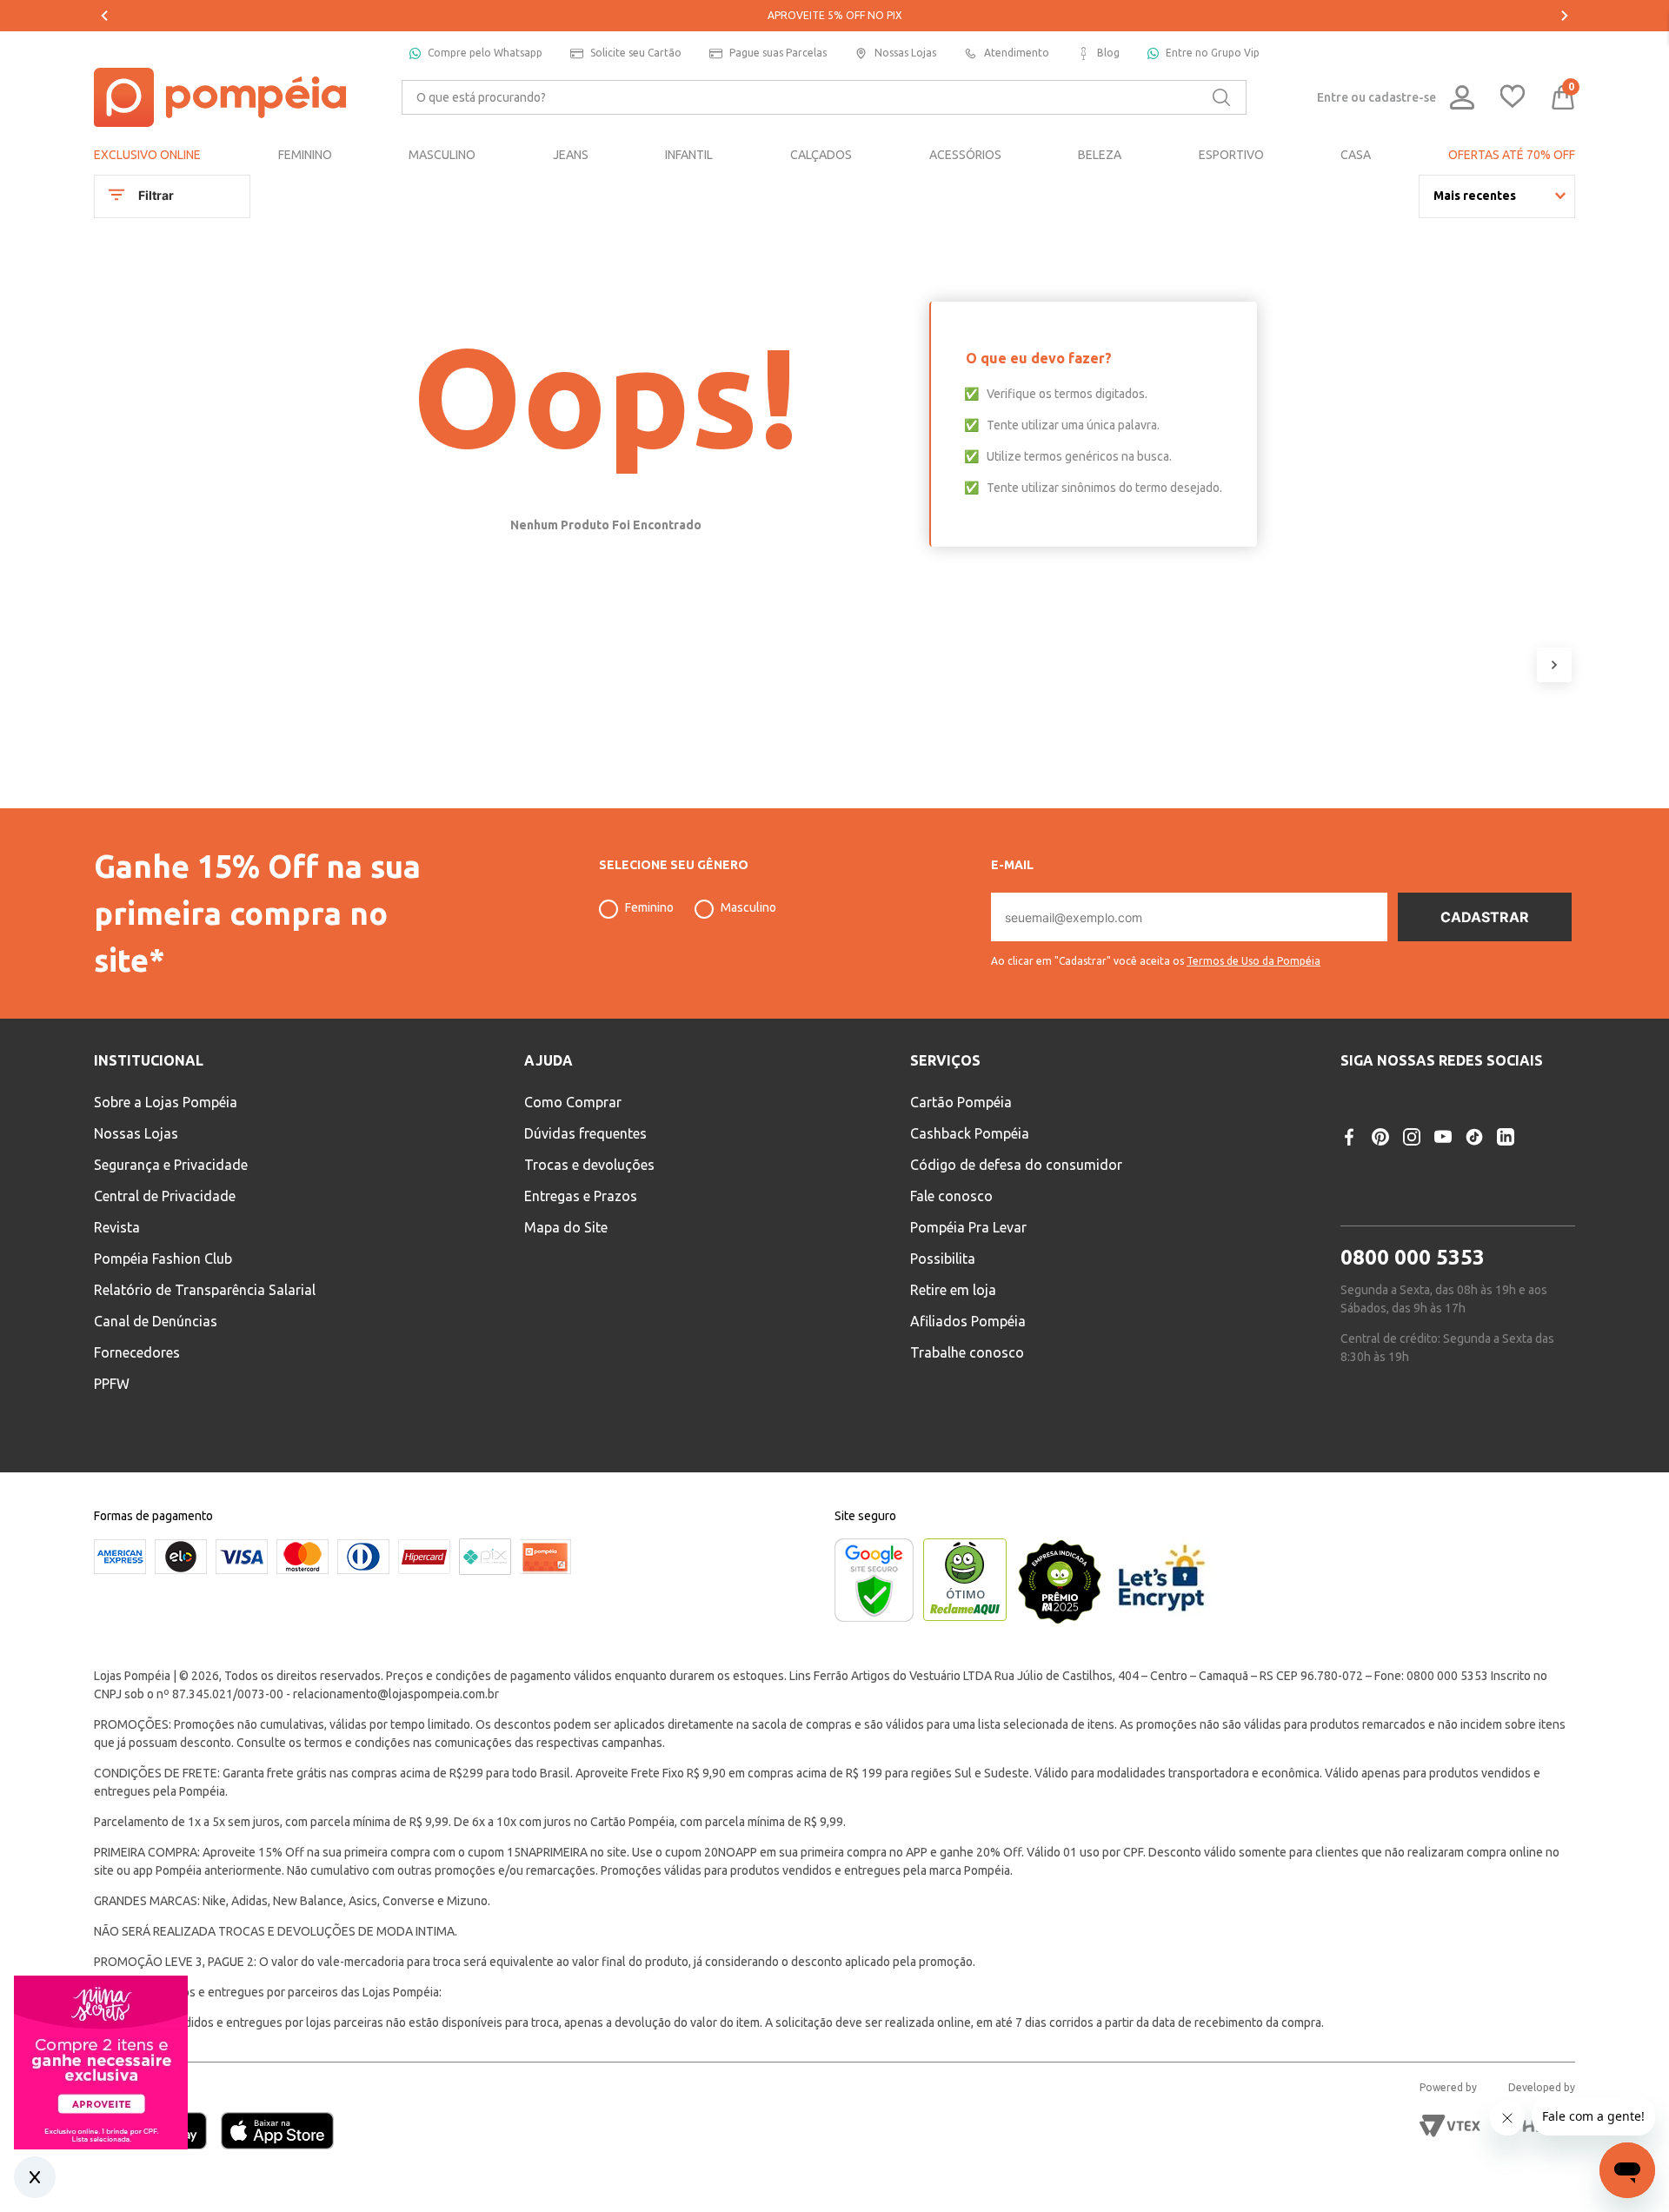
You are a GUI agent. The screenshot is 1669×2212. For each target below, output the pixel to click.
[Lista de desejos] (1513, 98)
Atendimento (1017, 53)
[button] (1156, 954)
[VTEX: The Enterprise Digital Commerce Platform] (1450, 2126)
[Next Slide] (1565, 16)
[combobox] (824, 97)
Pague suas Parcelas (778, 53)
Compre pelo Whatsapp (485, 53)
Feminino (649, 907)
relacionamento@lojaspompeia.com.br (396, 1694)
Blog (1108, 53)
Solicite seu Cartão (636, 53)
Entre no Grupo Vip (1213, 53)
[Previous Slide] (104, 16)
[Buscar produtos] (1221, 97)
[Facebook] (1349, 1137)
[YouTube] (1443, 1137)
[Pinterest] (1380, 1137)
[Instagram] (1412, 1137)
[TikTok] (1474, 1137)
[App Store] (277, 2132)
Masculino (748, 907)
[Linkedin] (1506, 1137)
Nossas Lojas (905, 53)
